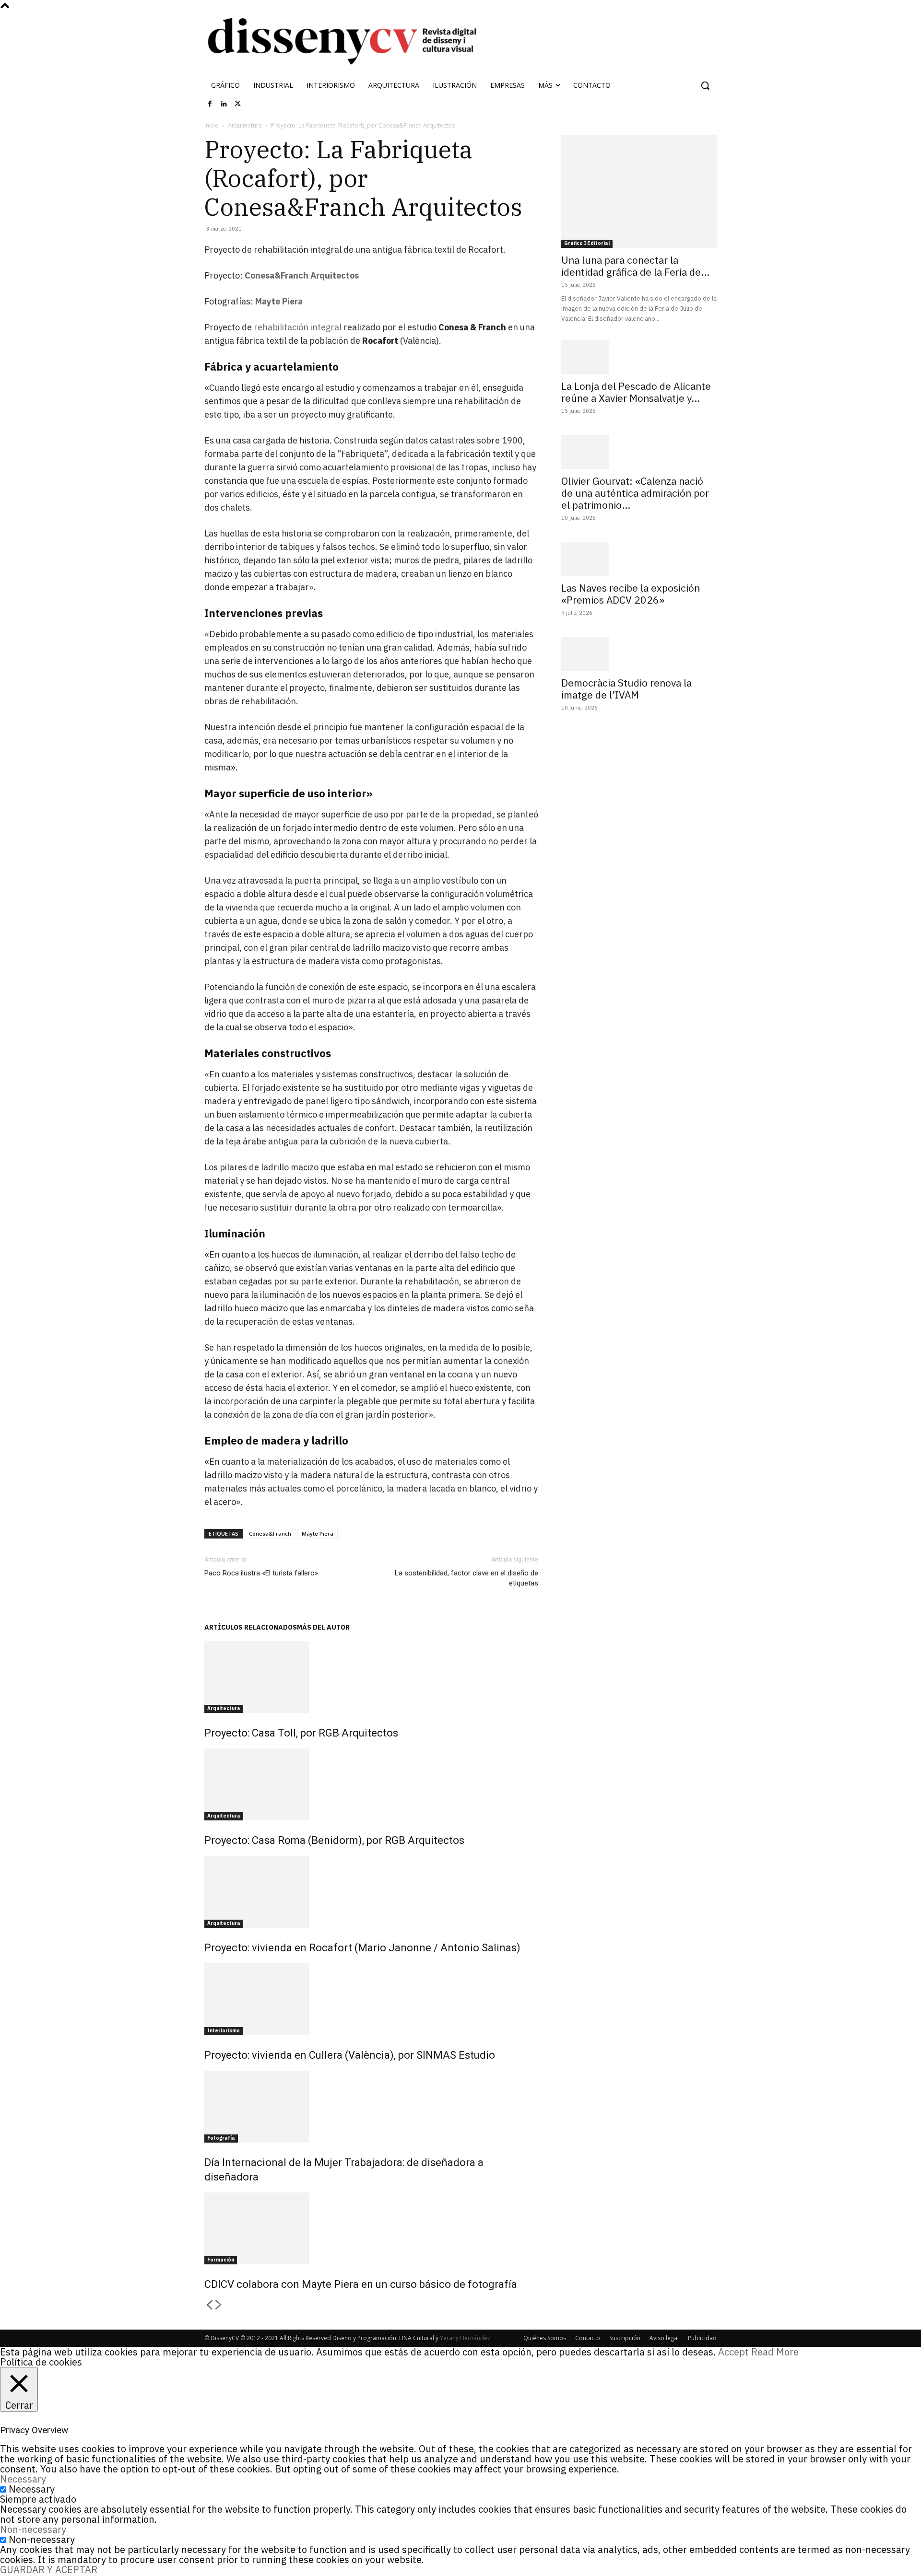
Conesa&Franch (270, 1533)
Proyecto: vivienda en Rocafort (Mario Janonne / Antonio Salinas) (362, 1948)
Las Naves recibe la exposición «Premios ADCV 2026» (631, 594)
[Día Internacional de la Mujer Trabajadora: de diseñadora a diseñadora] (371, 2107)
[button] (705, 85)
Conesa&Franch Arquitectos (302, 275)
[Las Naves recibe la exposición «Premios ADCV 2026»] (639, 559)
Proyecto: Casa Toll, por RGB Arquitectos (301, 1733)
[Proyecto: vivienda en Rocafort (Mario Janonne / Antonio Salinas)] (371, 1892)
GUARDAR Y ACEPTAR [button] (49, 2570)
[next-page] (219, 2305)
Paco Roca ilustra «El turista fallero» (261, 1573)
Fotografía (221, 2138)
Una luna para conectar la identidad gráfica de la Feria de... (635, 266)
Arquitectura (245, 125)
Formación (221, 2260)
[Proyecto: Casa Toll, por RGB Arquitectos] (371, 1677)
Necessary (32, 2489)
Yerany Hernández (465, 2338)
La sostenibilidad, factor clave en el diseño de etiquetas (466, 1578)
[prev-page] (209, 2305)
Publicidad (702, 2338)
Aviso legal (664, 2338)
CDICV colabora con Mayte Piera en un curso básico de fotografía (361, 2284)
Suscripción (625, 2338)
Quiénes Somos (545, 2338)
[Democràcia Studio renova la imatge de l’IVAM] (639, 654)
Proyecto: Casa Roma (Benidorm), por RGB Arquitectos (334, 1840)
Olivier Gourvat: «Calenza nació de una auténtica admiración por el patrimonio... (635, 493)
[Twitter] (238, 104)
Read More (775, 2352)
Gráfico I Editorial (587, 243)
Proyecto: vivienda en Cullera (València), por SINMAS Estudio (350, 2055)
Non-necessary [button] (33, 2529)
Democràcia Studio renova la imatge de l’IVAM (626, 689)
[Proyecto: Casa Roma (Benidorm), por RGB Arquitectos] (371, 1784)
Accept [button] (733, 2352)
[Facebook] (210, 104)
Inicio (212, 125)
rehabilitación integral (298, 327)
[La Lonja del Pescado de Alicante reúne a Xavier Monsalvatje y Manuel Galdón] (639, 357)
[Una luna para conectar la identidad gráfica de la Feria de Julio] (639, 192)
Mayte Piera (279, 301)
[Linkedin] (224, 104)
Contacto (588, 2338)
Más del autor (323, 1627)
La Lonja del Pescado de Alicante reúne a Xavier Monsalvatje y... (636, 392)
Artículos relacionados (251, 1627)
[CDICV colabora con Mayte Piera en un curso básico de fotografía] (371, 2228)
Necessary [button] (23, 2479)
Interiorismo (224, 2031)
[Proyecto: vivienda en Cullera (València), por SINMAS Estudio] (371, 1999)
